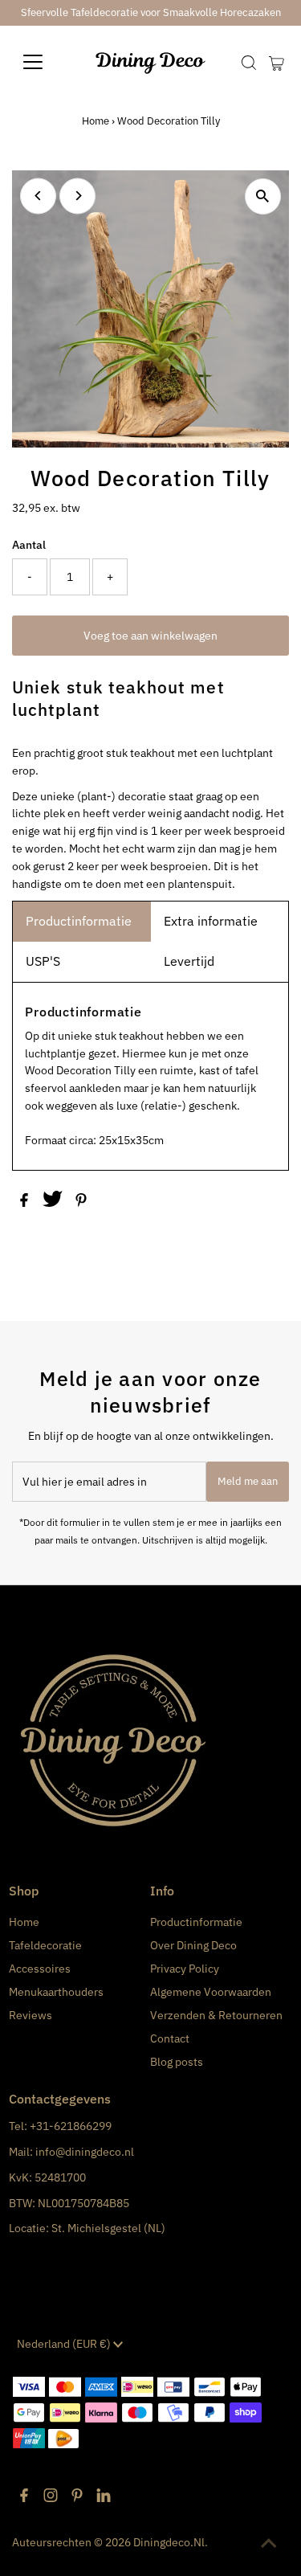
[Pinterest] (77, 2498)
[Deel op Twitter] (54, 1203)
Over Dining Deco (193, 1945)
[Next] (77, 196)
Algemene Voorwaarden (211, 1992)
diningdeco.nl (169, 2542)
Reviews (31, 2015)
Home (96, 121)
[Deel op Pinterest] (81, 1203)
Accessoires (40, 1969)
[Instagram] (51, 2498)
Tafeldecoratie (45, 1945)
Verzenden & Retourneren (216, 2015)
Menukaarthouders (56, 1992)
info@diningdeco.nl (85, 2152)
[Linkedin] (104, 2498)
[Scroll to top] (269, 2544)
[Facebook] (24, 2498)
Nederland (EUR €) (65, 2344)
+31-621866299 (71, 2126)
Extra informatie (211, 921)
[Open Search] (249, 63)
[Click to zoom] (263, 196)
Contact (170, 2038)
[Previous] (38, 196)
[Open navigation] (45, 62)
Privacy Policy (185, 1969)
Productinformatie (79, 921)
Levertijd (189, 961)
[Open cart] (277, 62)
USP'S (43, 961)
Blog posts (177, 2062)
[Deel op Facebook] (25, 1203)
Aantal (29, 545)
